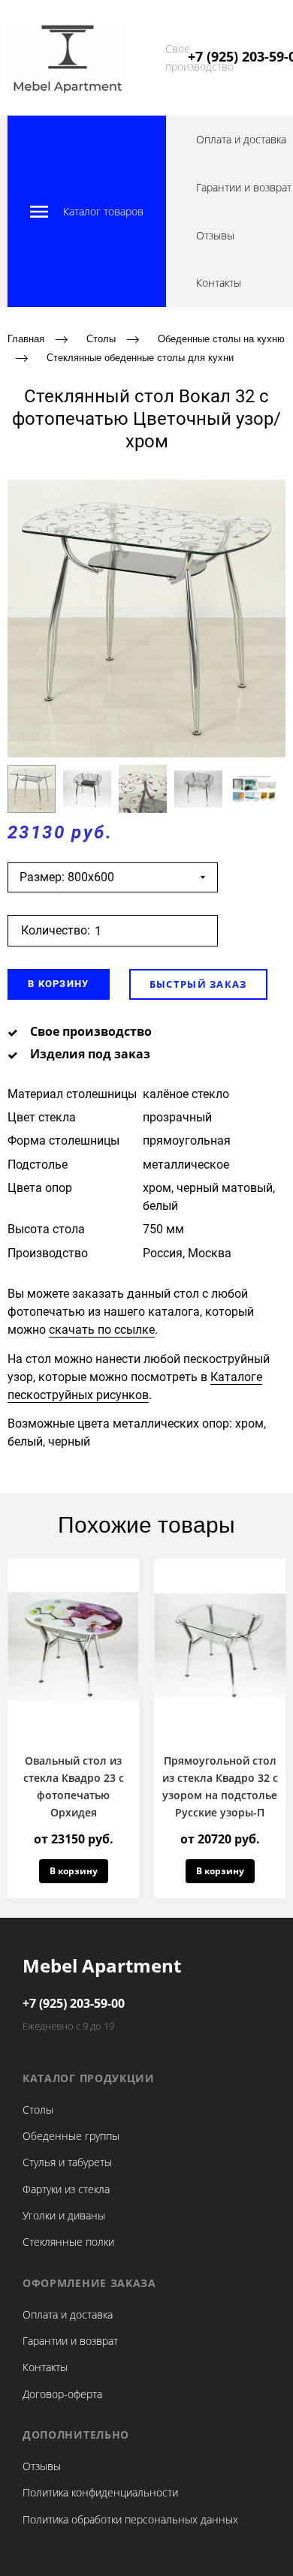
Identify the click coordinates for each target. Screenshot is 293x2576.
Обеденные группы (71, 2136)
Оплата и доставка (241, 139)
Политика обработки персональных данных (130, 2519)
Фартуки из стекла (66, 2189)
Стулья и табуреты (67, 2162)
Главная (26, 339)
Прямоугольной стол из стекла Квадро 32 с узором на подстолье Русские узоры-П (220, 1786)
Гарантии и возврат (244, 187)
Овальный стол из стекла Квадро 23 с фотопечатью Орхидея (74, 1786)
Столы (101, 339)
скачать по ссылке (102, 1330)
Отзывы (215, 235)
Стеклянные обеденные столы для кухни (140, 357)
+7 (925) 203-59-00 (74, 2003)
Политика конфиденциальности (100, 2492)
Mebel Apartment (102, 1965)
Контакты (219, 283)
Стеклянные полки (68, 2242)
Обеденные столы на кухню (221, 339)
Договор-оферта (62, 2394)
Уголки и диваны (64, 2215)
